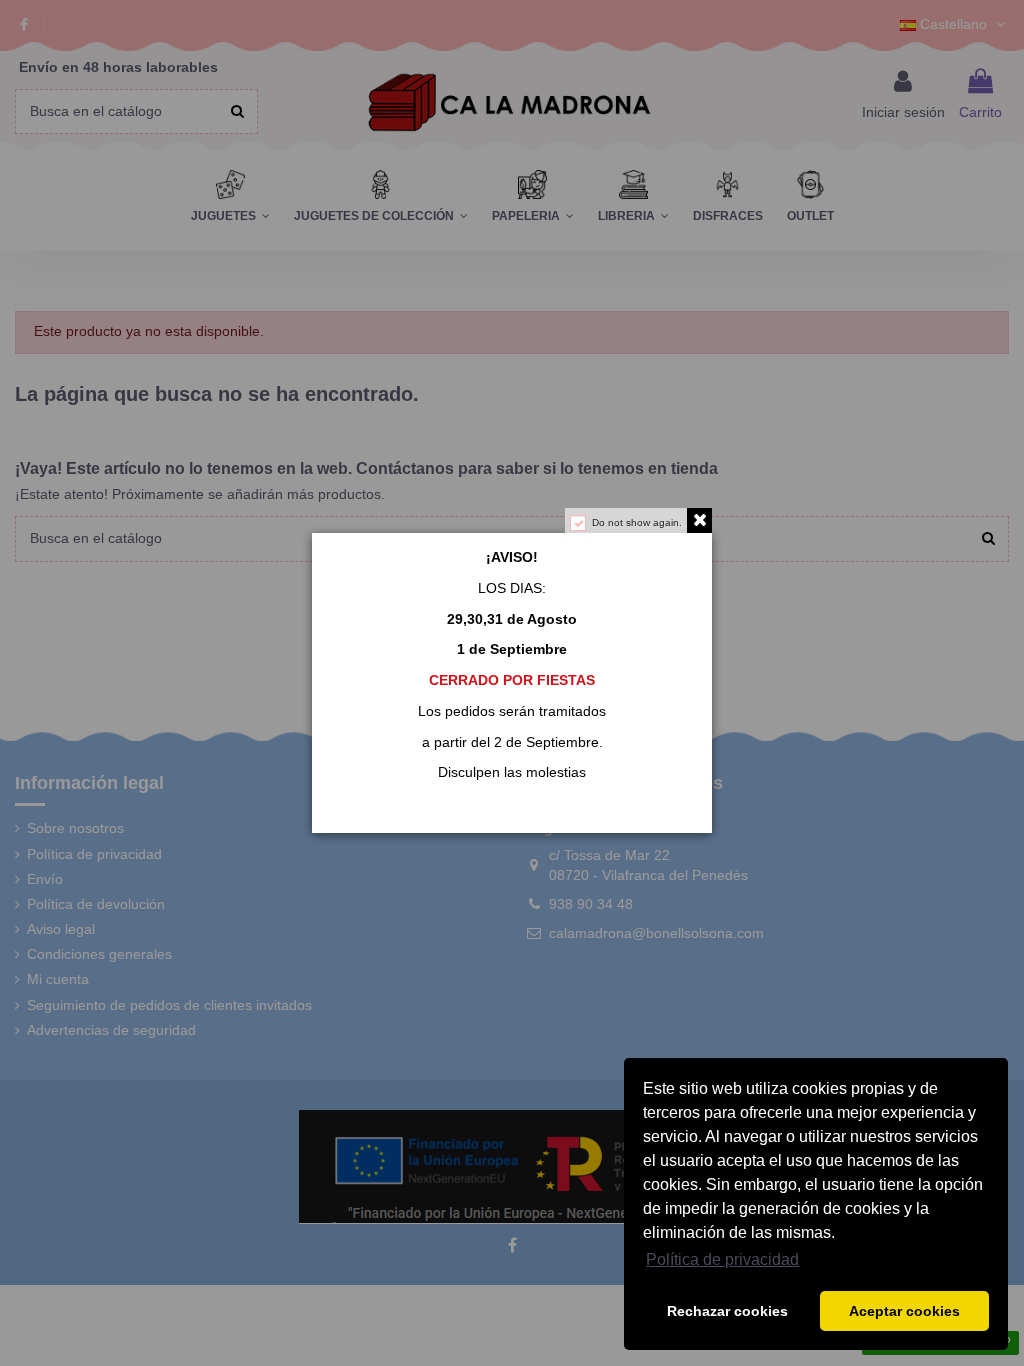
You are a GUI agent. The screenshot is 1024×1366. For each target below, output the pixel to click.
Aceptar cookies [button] (904, 1311)
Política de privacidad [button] (722, 1259)
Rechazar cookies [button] (727, 1311)
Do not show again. (637, 522)
